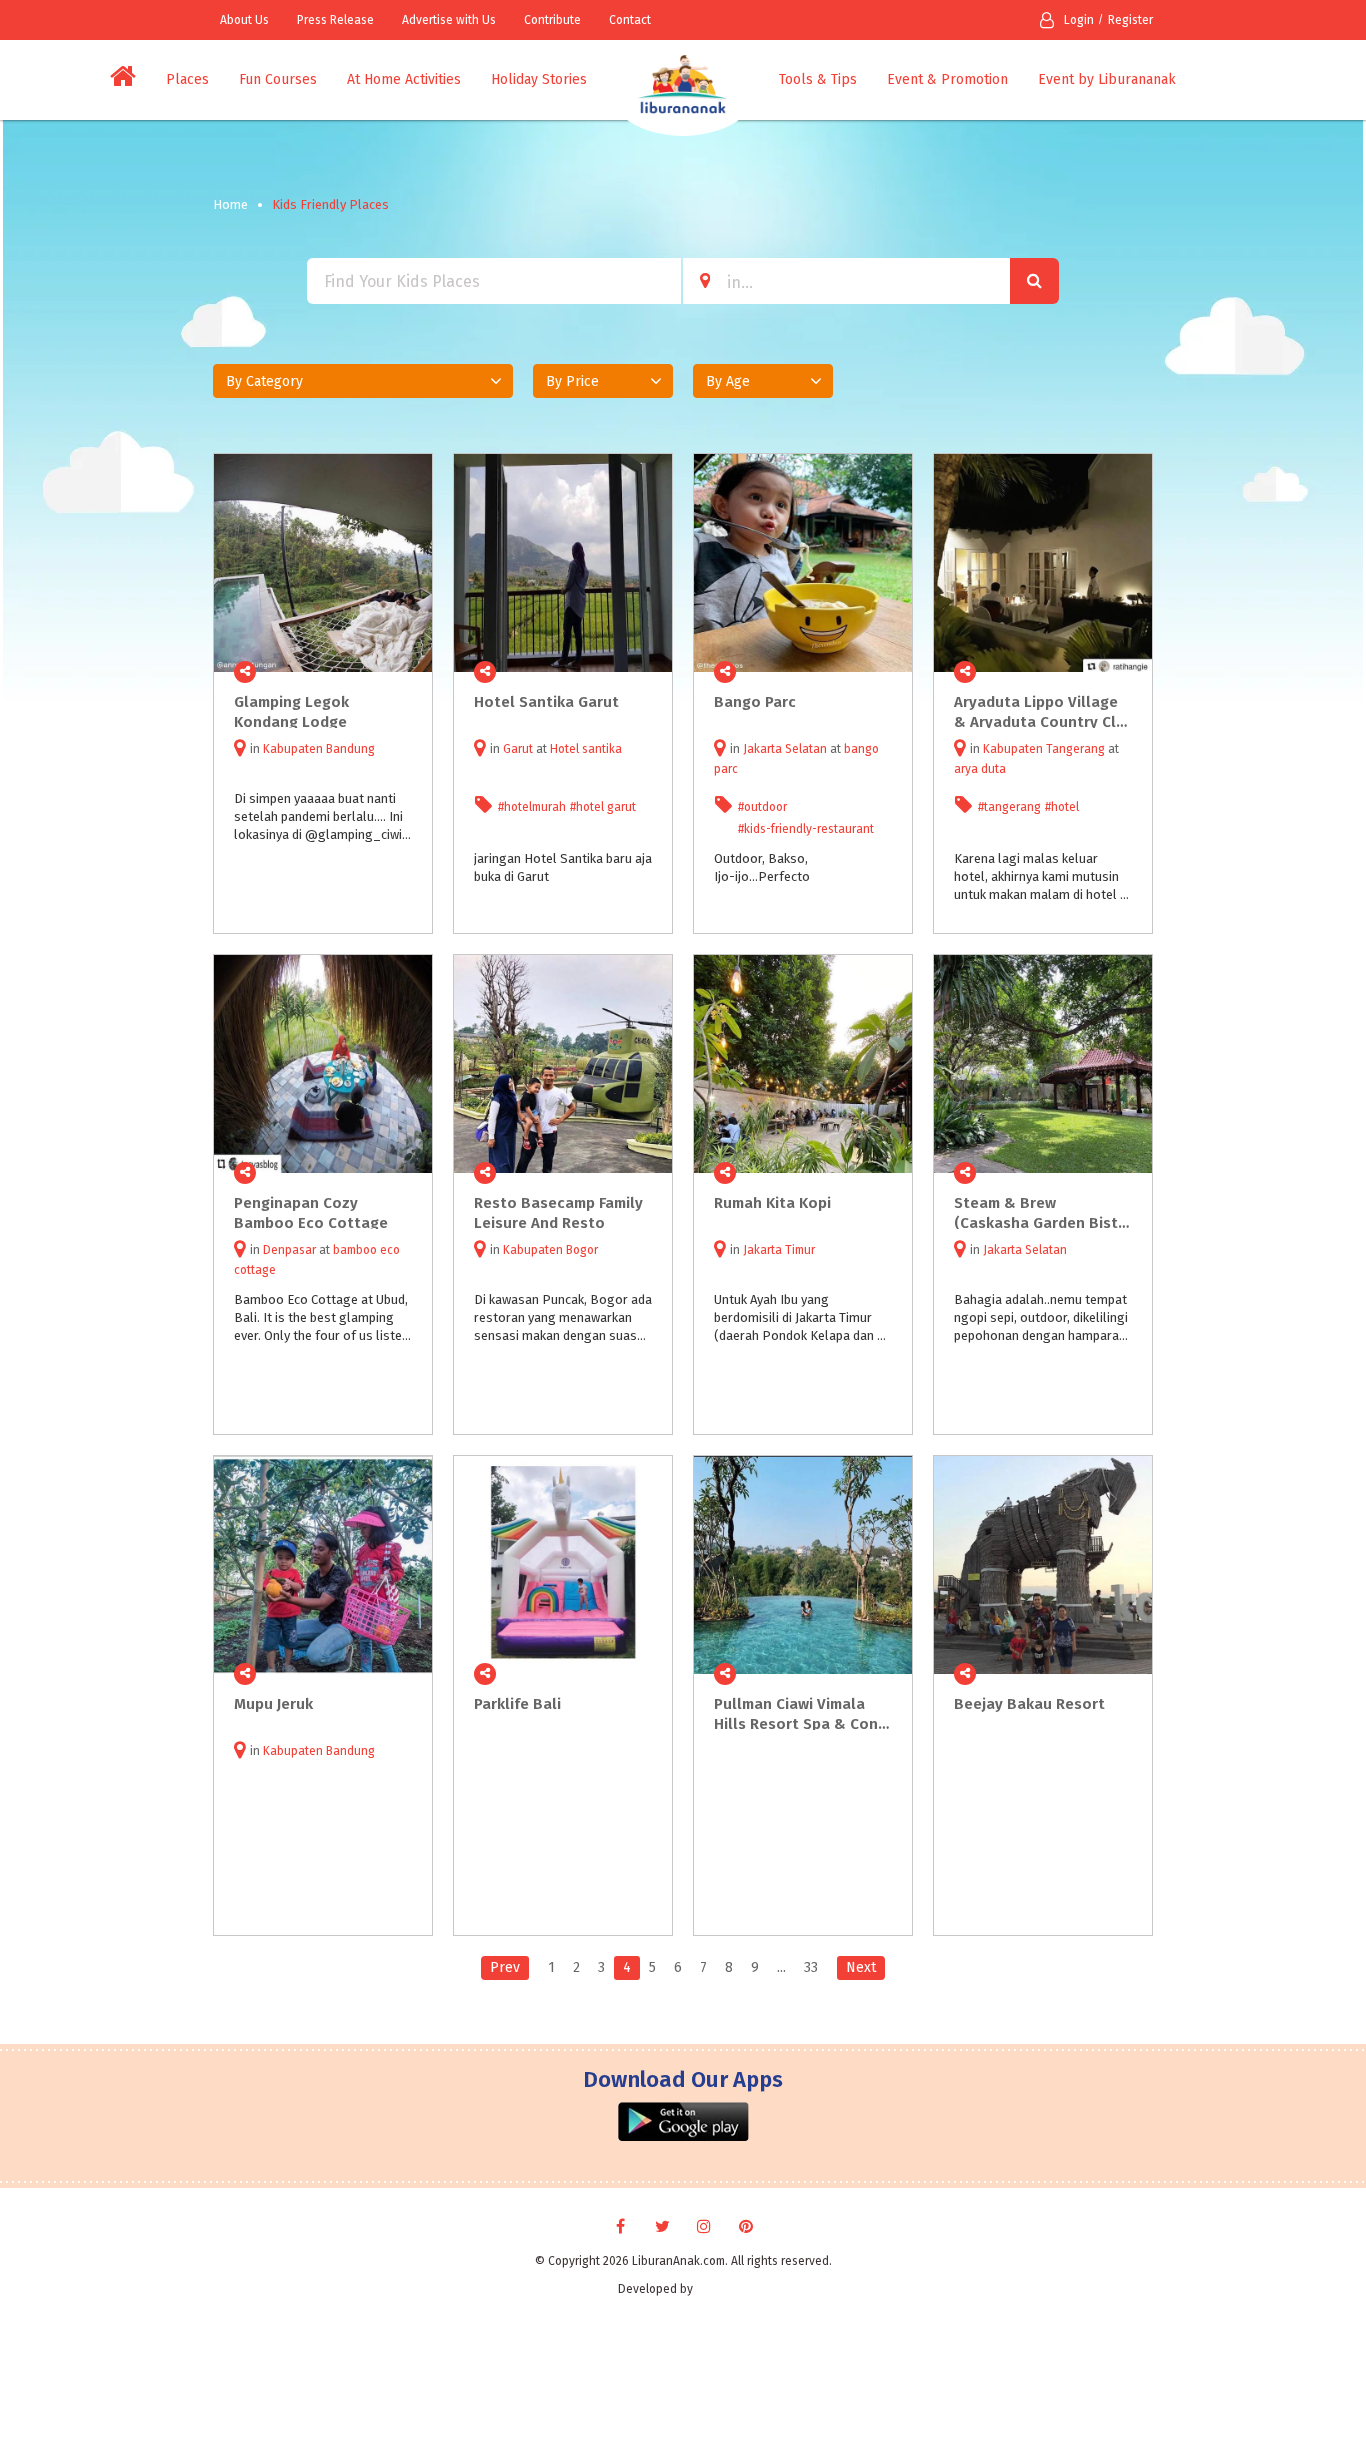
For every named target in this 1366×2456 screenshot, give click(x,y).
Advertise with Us (449, 20)
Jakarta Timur (779, 1250)
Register (1130, 20)
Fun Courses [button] (278, 79)
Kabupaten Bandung (319, 749)
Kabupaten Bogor (550, 1250)
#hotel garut (603, 807)
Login (1079, 20)
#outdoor (762, 807)
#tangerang (1009, 807)
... (781, 1967)
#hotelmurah (532, 807)
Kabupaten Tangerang (1044, 749)
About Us (244, 20)
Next (861, 1967)
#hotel (1062, 807)
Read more (406, 672)
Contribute (552, 20)
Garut (518, 749)
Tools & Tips (818, 79)
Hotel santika (586, 749)
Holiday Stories (539, 79)
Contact (630, 20)
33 (811, 1967)
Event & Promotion (947, 79)
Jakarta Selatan (785, 749)
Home (230, 204)
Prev (505, 1967)
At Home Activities (404, 79)
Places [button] (187, 79)
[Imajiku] (722, 2289)
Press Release (335, 20)
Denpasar (289, 1250)
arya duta (980, 769)
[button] (363, 381)
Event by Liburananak (1107, 79)
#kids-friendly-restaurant (806, 829)
